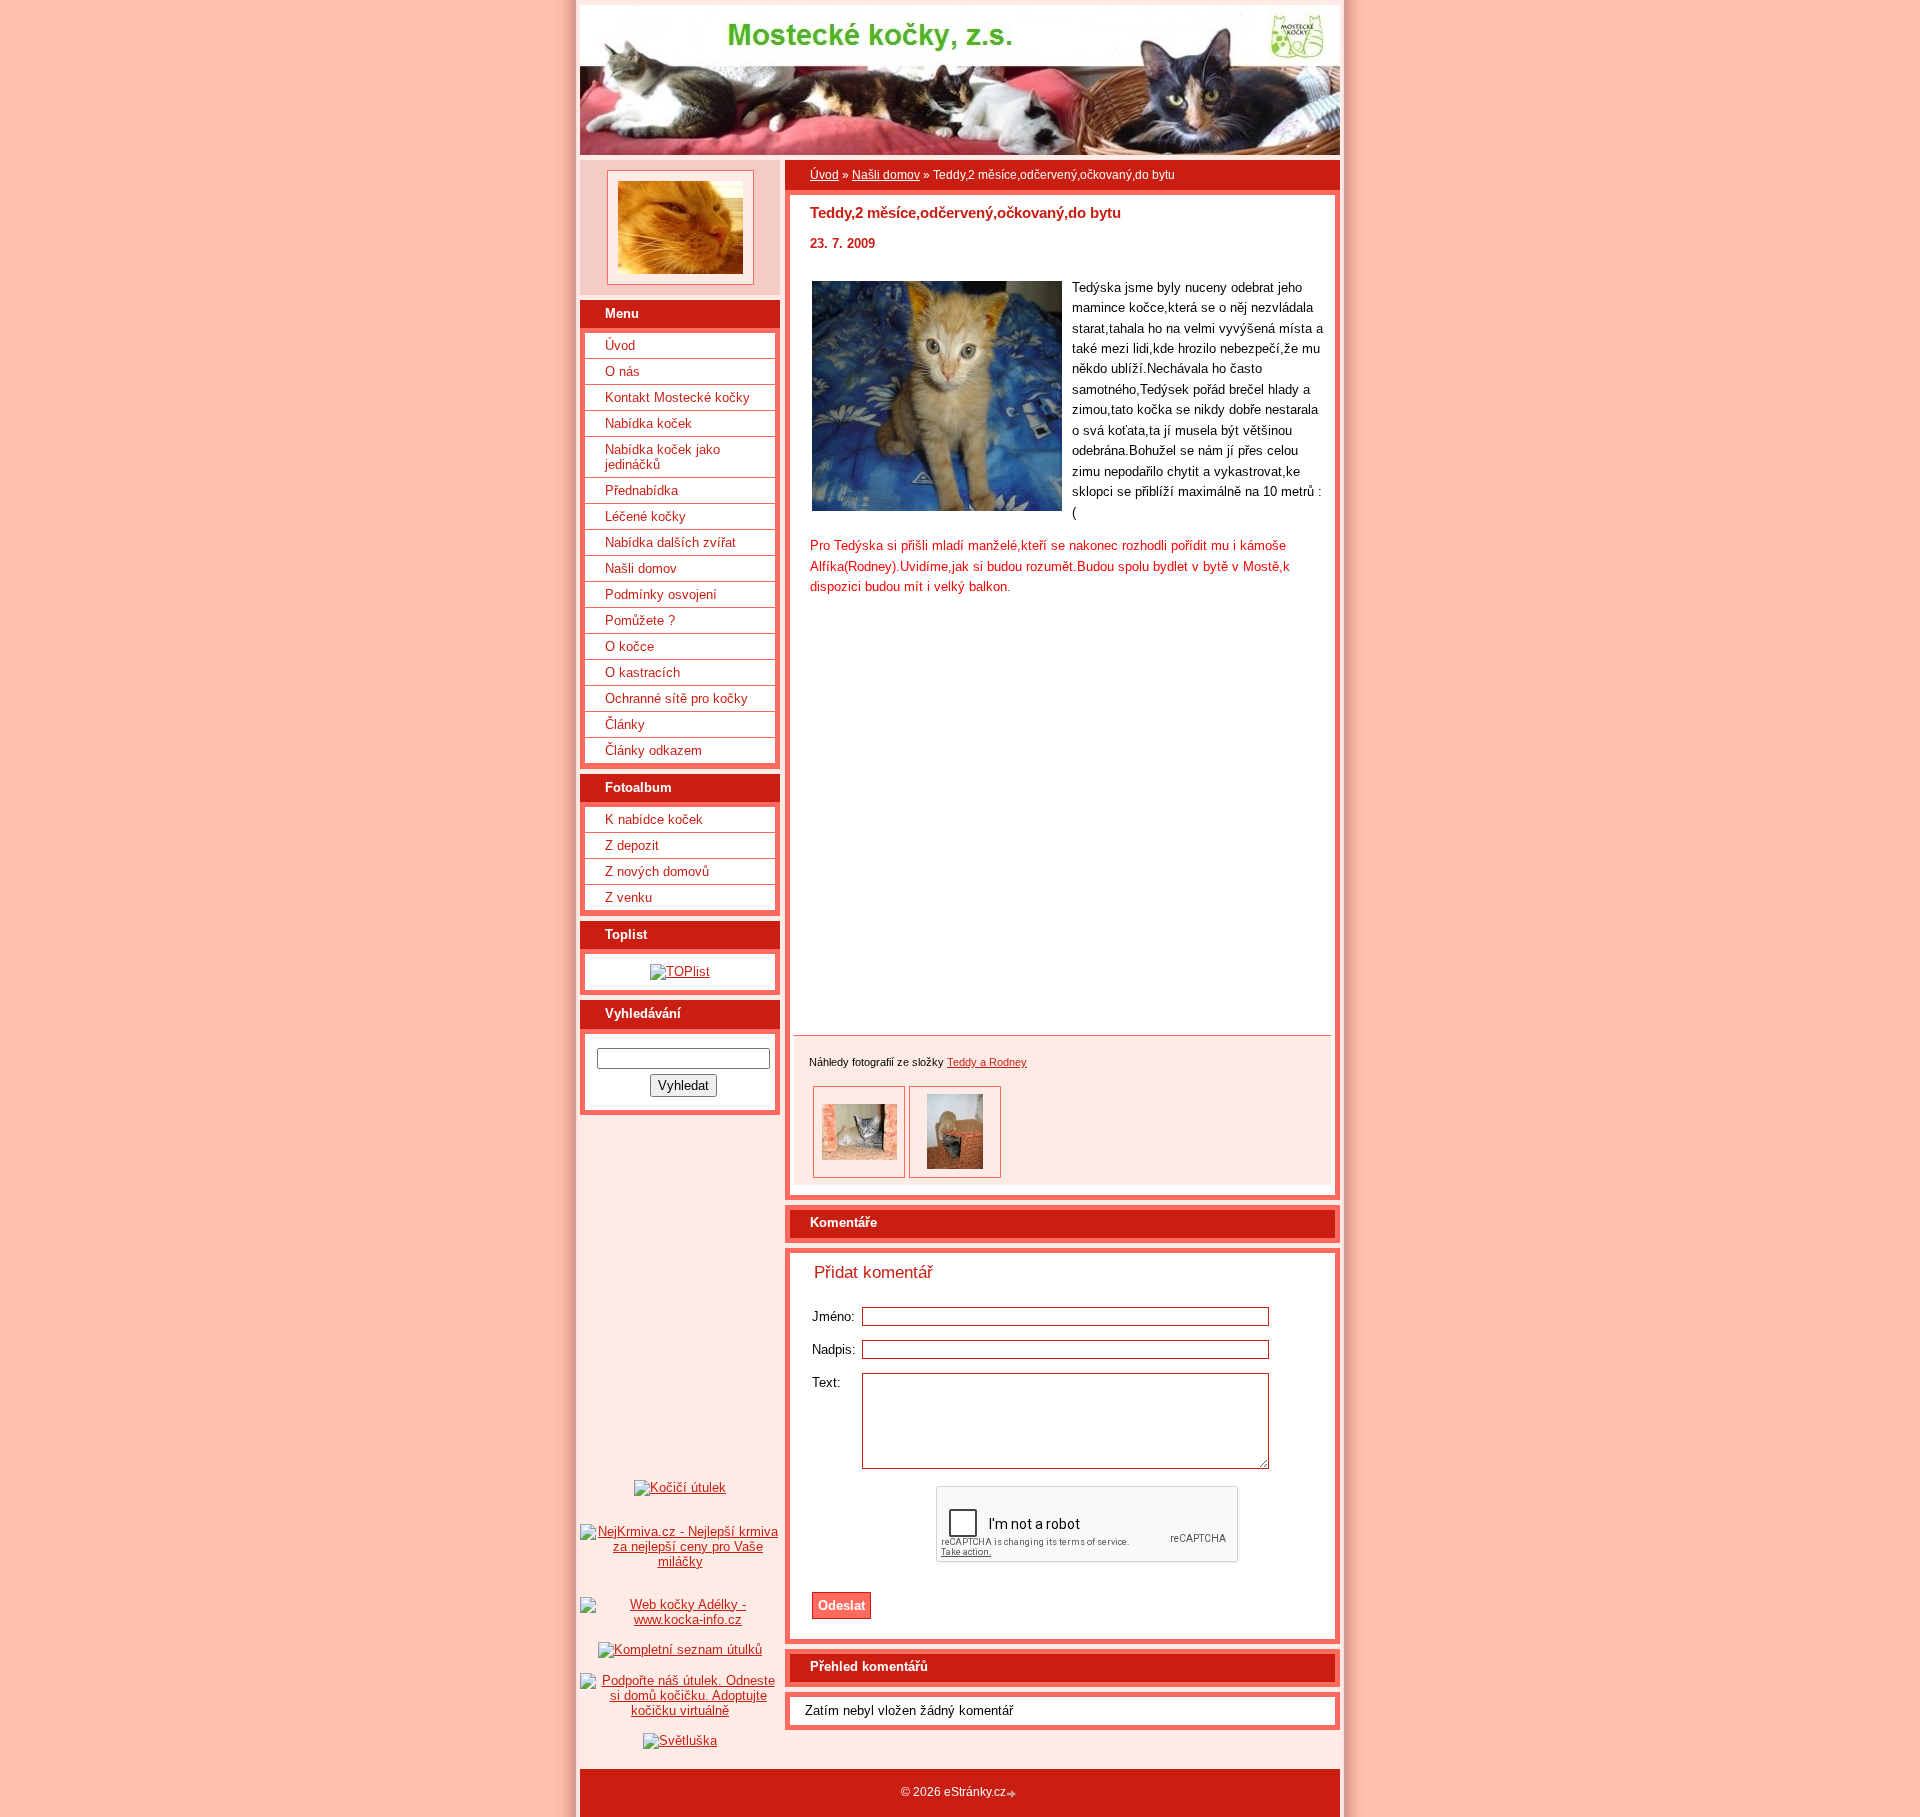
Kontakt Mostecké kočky (677, 397)
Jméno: (833, 1316)
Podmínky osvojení (661, 594)
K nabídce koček (654, 819)
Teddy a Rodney (987, 1062)
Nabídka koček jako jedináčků (662, 457)
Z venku (628, 897)
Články (625, 724)
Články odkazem (653, 750)
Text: (826, 1382)
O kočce (629, 646)
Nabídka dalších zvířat (670, 542)
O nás (622, 371)
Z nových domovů (657, 871)
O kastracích (642, 672)
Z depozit (632, 845)
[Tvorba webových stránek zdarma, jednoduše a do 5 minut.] (1013, 1793)
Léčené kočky (645, 516)
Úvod (620, 345)
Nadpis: (834, 1349)
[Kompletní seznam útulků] (680, 1649)
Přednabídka (641, 490)
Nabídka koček (648, 423)
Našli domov (641, 568)
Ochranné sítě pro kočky (676, 698)
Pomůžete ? (640, 620)
